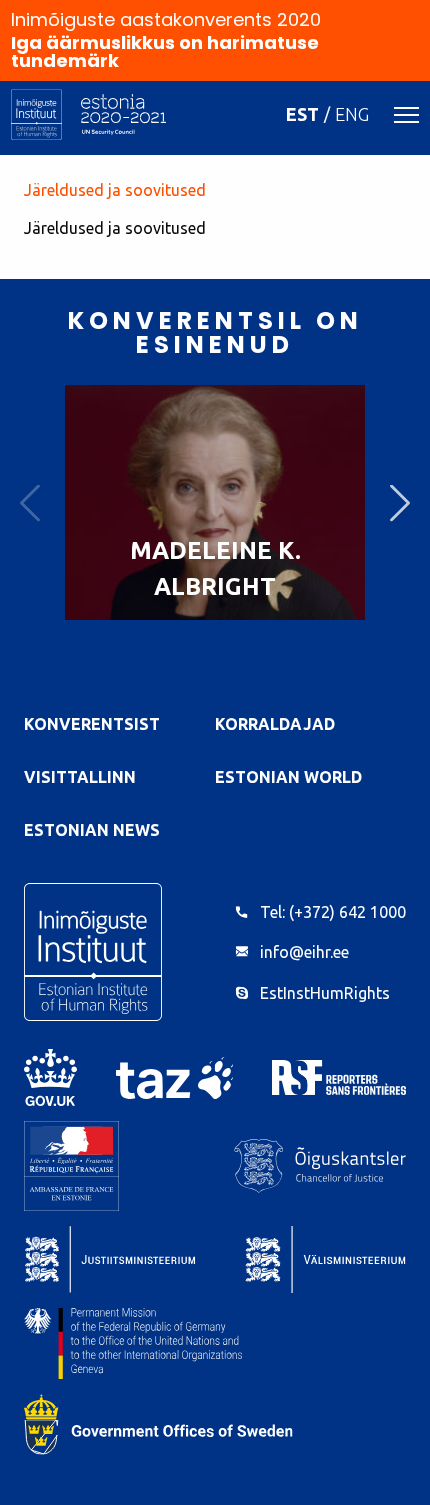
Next (400, 502)
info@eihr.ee (304, 952)
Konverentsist (92, 724)
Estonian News (92, 830)
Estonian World (288, 777)
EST (302, 114)
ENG (352, 114)
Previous (30, 502)
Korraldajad (275, 724)
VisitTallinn (80, 777)
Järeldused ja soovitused (115, 190)
